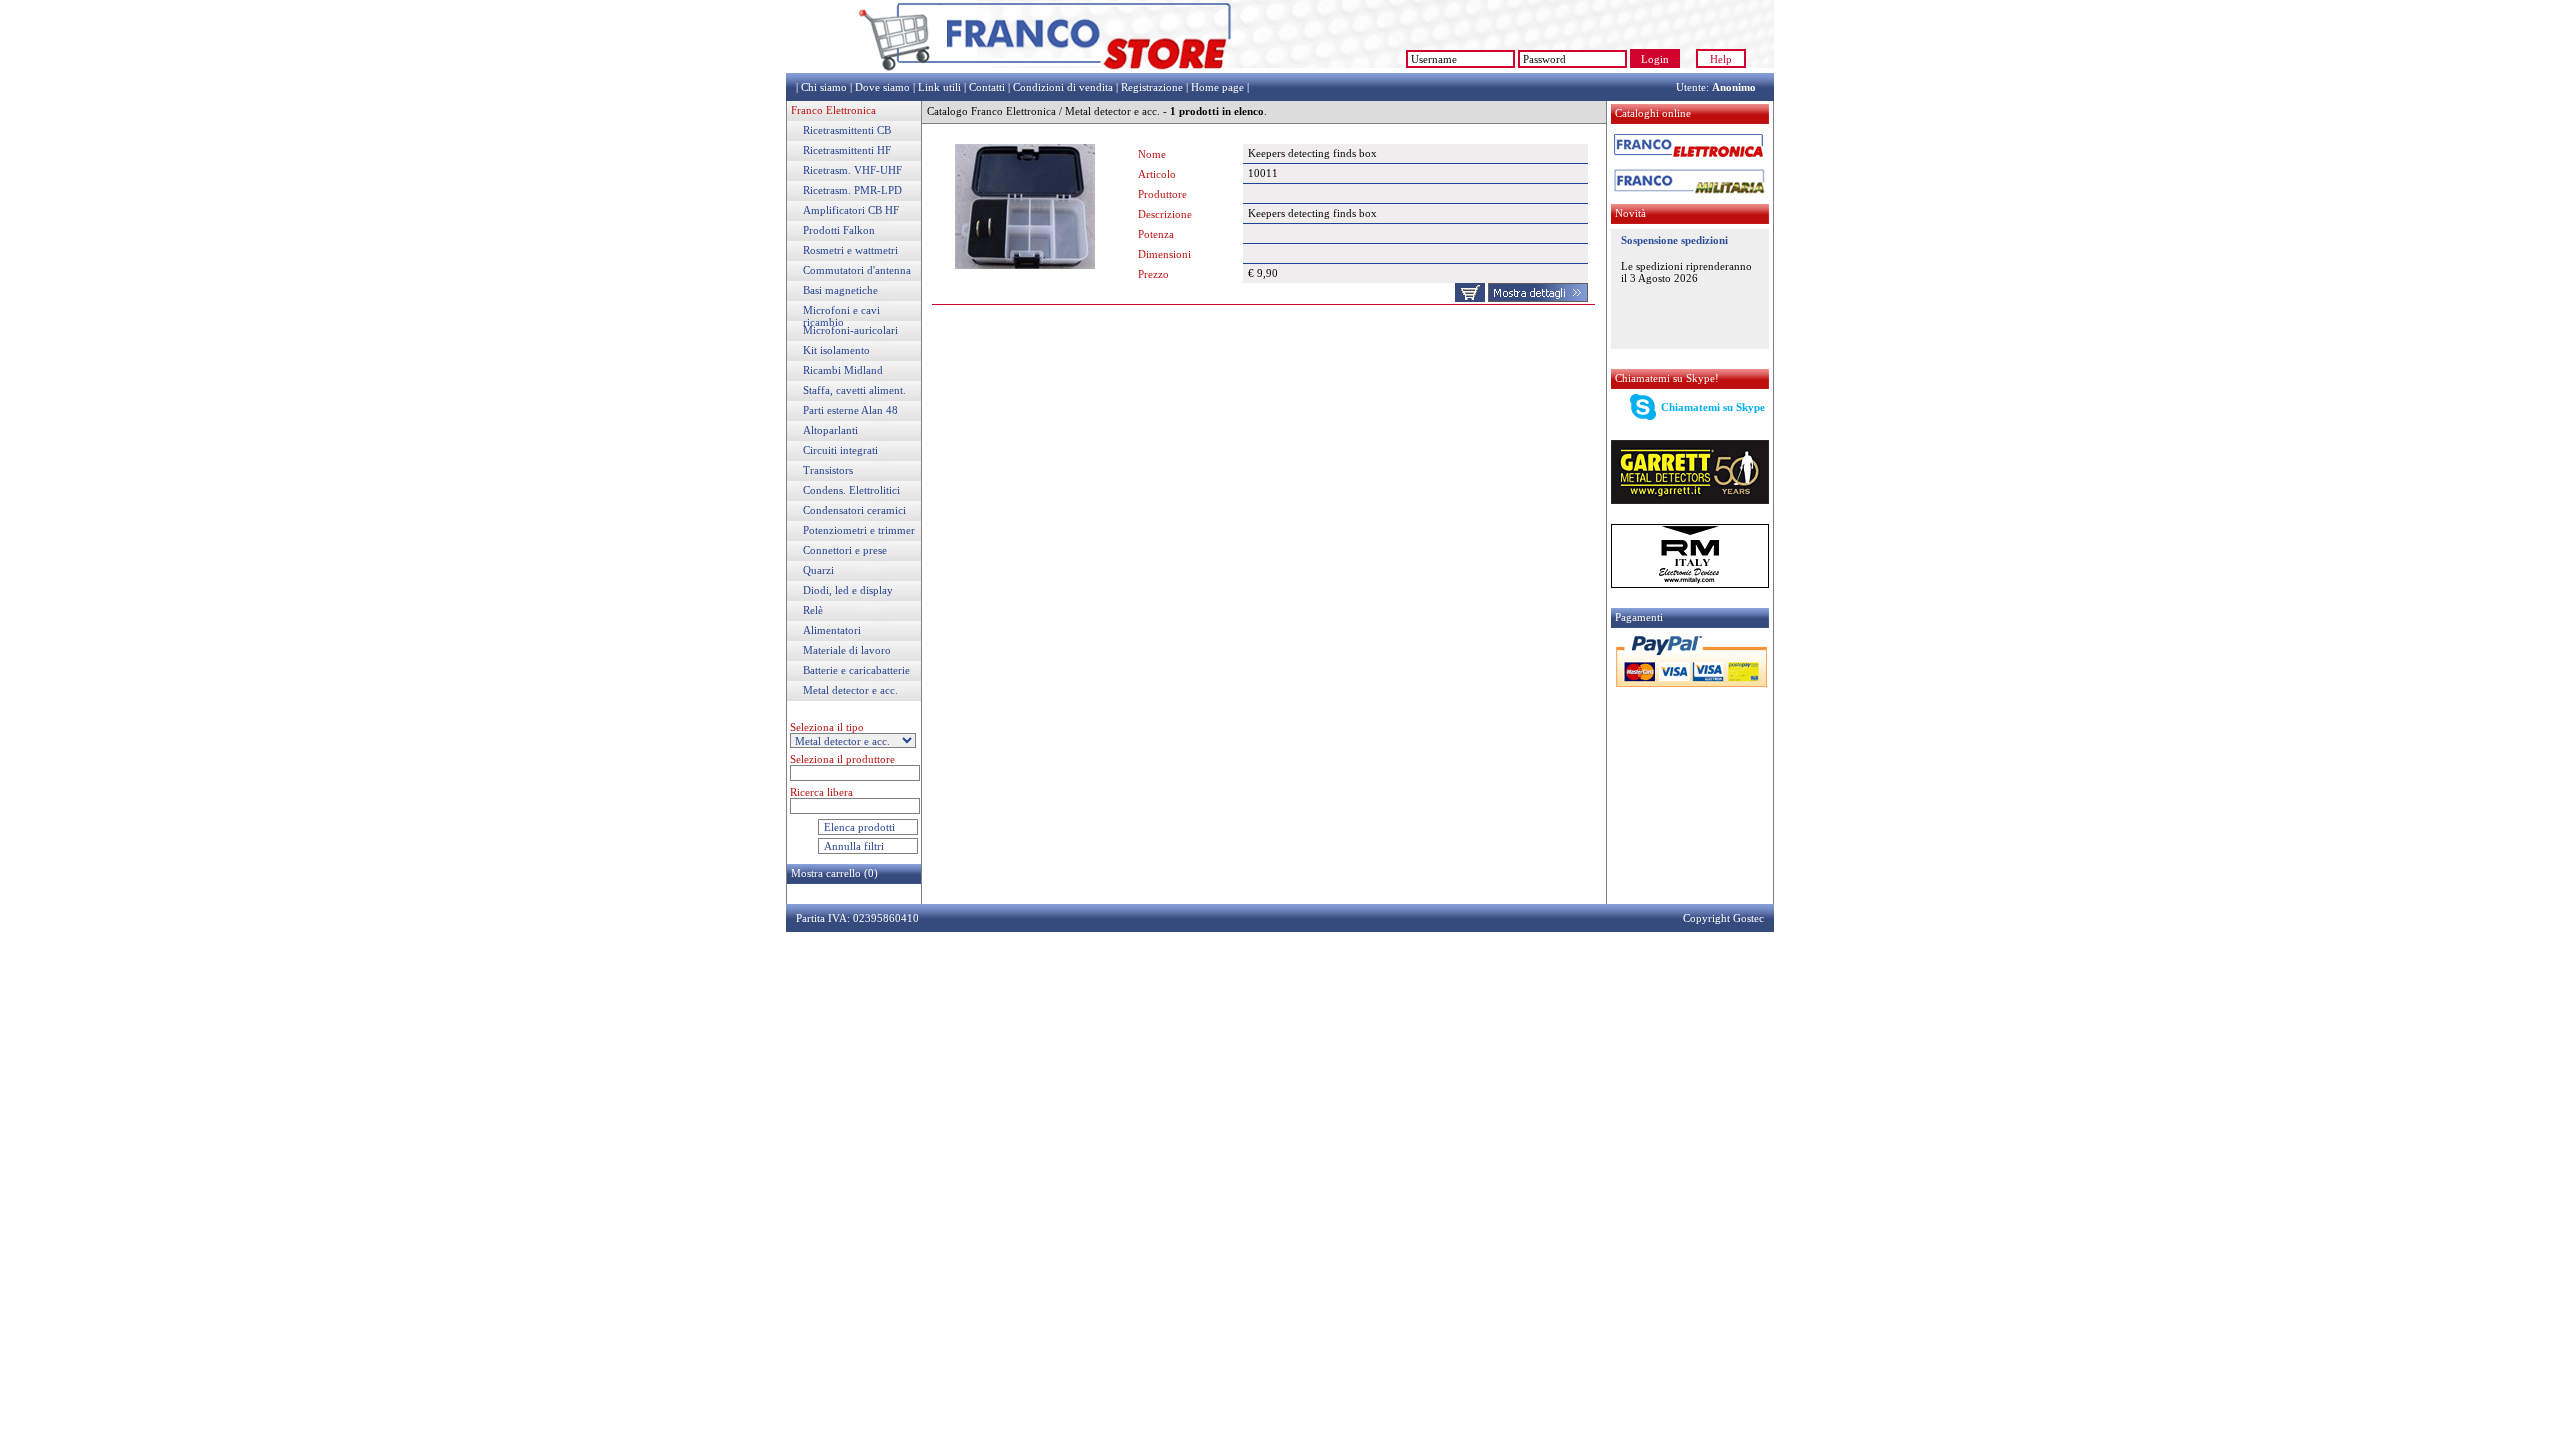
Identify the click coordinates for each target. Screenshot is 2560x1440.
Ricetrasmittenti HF (847, 150)
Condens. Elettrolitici (851, 490)
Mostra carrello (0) (834, 873)
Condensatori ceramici (854, 510)
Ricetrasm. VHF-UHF (852, 170)
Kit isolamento (836, 350)
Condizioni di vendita (1063, 87)
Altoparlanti (830, 430)
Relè (813, 610)
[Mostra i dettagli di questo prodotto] (1538, 298)
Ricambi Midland (843, 370)
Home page (1217, 87)
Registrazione (1152, 87)
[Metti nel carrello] (1470, 298)
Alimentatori (832, 630)
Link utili (939, 87)
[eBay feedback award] (1316, 69)
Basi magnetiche (840, 290)
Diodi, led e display (848, 590)
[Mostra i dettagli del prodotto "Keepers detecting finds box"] (1025, 265)
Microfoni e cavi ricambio (841, 316)
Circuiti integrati (840, 450)
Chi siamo (824, 87)
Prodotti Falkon (839, 230)
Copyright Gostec (1723, 918)
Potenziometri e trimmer (859, 530)
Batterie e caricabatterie (856, 670)
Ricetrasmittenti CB (847, 130)
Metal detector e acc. (850, 690)
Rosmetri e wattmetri (850, 250)
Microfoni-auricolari (850, 330)
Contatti (987, 87)
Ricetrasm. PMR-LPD (852, 190)
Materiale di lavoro (847, 650)
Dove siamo (882, 87)
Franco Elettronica (833, 110)
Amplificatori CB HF (851, 210)
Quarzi (818, 570)
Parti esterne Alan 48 (850, 410)
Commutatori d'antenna (857, 270)
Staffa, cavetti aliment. (854, 390)
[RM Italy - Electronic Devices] (1690, 584)
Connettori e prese (845, 550)
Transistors (828, 470)
